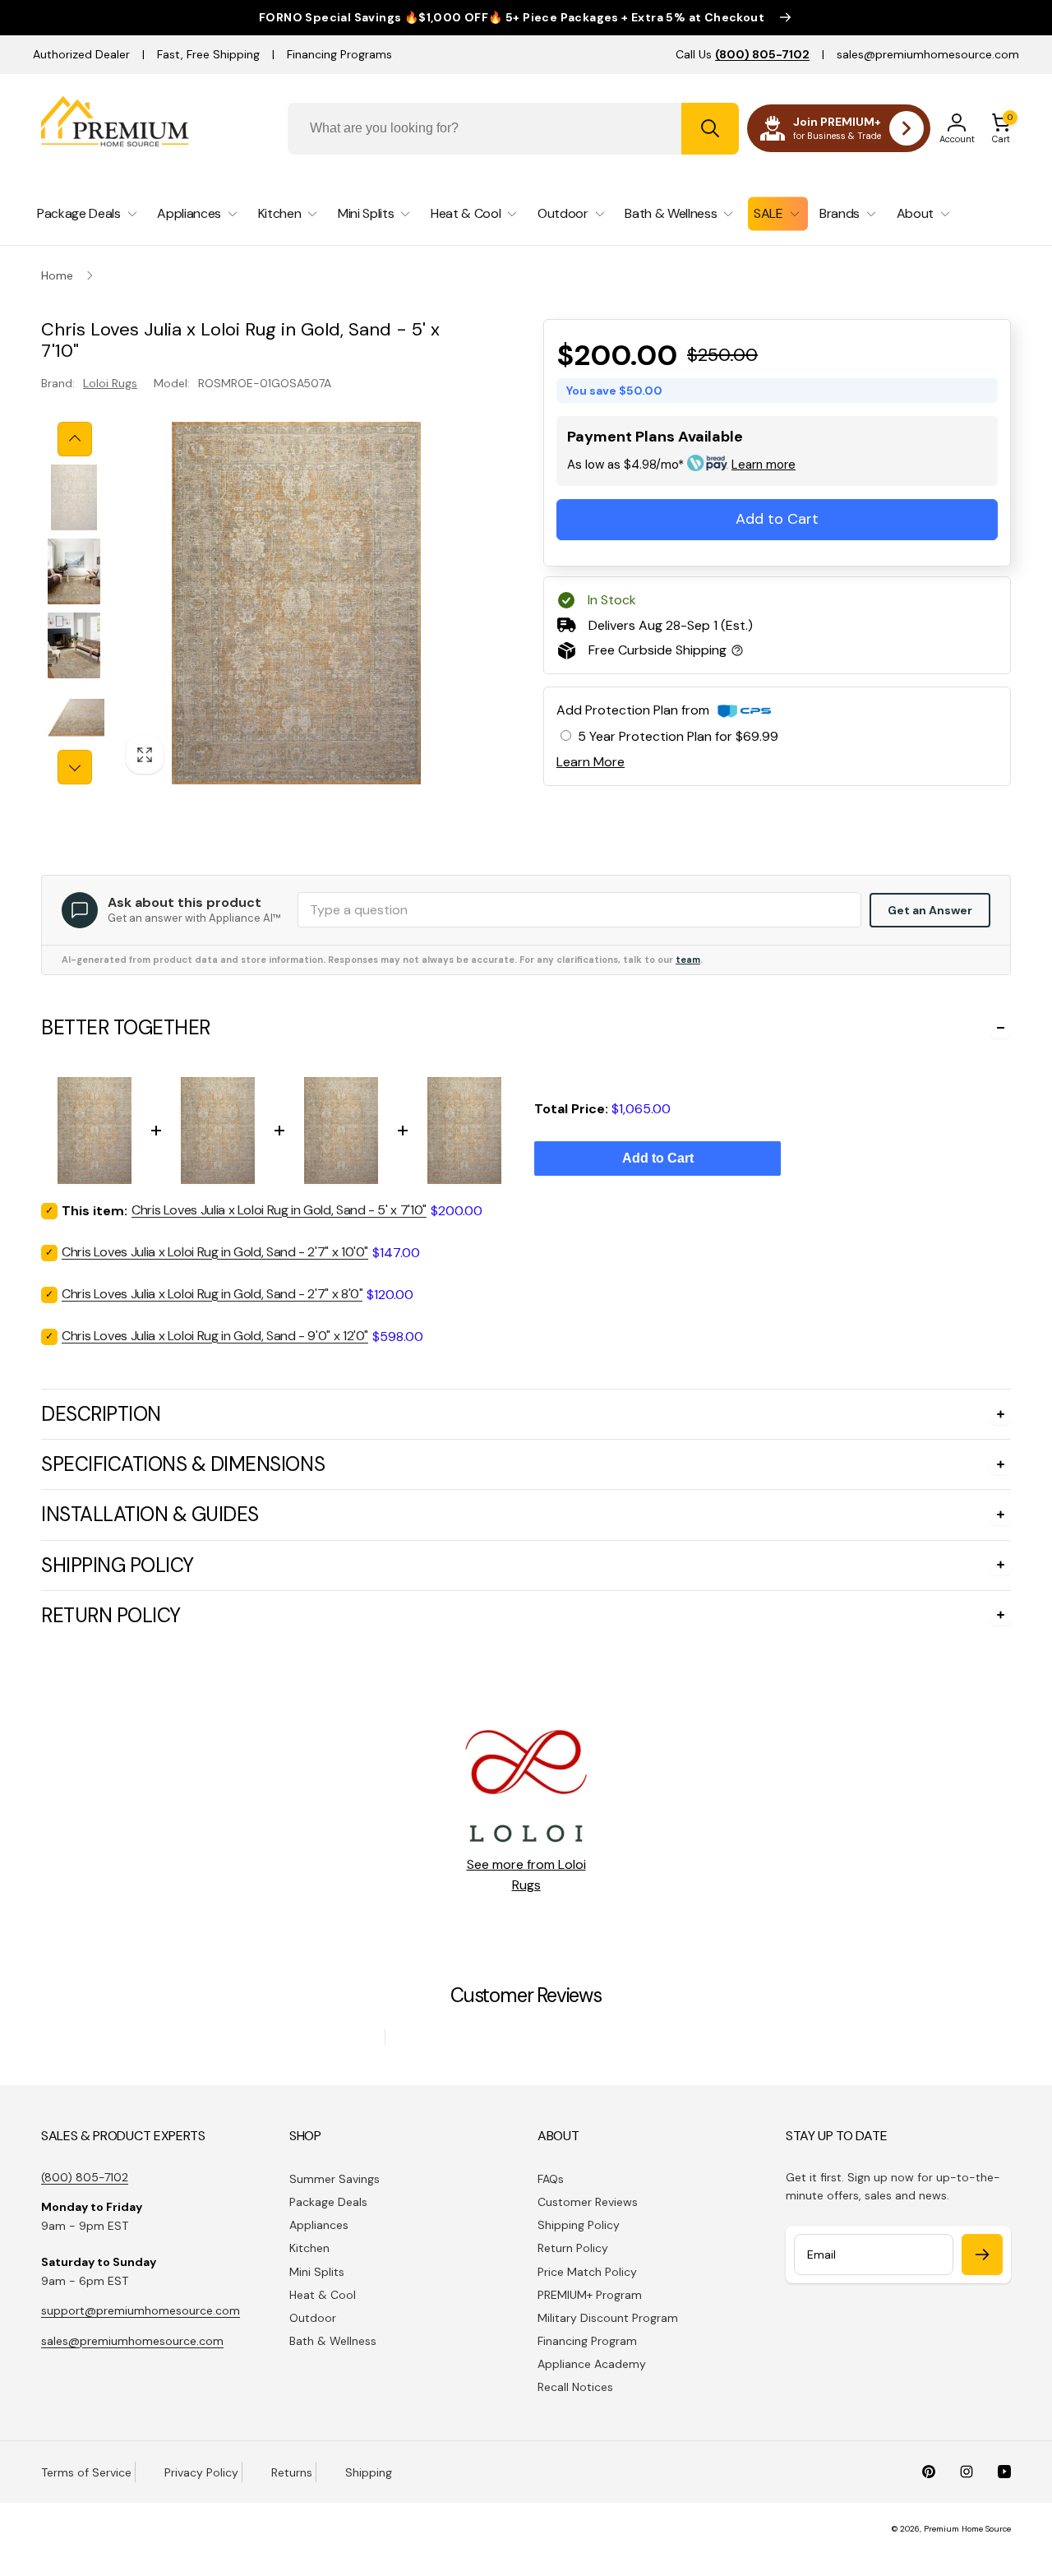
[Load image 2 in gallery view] (74, 571)
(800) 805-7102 (85, 2177)
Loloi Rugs (110, 383)
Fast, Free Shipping (208, 54)
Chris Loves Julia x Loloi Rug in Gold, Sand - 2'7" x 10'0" (215, 1252)
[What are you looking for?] (710, 129)
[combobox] (513, 129)
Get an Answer (930, 910)
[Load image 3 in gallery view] (74, 645)
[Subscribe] (982, 2255)
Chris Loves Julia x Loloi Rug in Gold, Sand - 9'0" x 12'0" (215, 1336)
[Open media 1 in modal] (296, 603)
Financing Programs (339, 54)
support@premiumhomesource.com (141, 2310)
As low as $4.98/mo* (681, 465)
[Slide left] (75, 439)
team (688, 960)
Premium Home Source (967, 2529)
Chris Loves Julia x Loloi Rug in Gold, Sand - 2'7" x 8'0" (212, 1294)
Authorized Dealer (81, 54)
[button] (1001, 128)
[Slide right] (75, 767)
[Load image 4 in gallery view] (74, 719)
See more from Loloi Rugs (526, 1875)
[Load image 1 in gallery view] (74, 497)
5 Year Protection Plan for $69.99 (678, 736)
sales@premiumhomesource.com (928, 54)
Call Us (743, 54)
